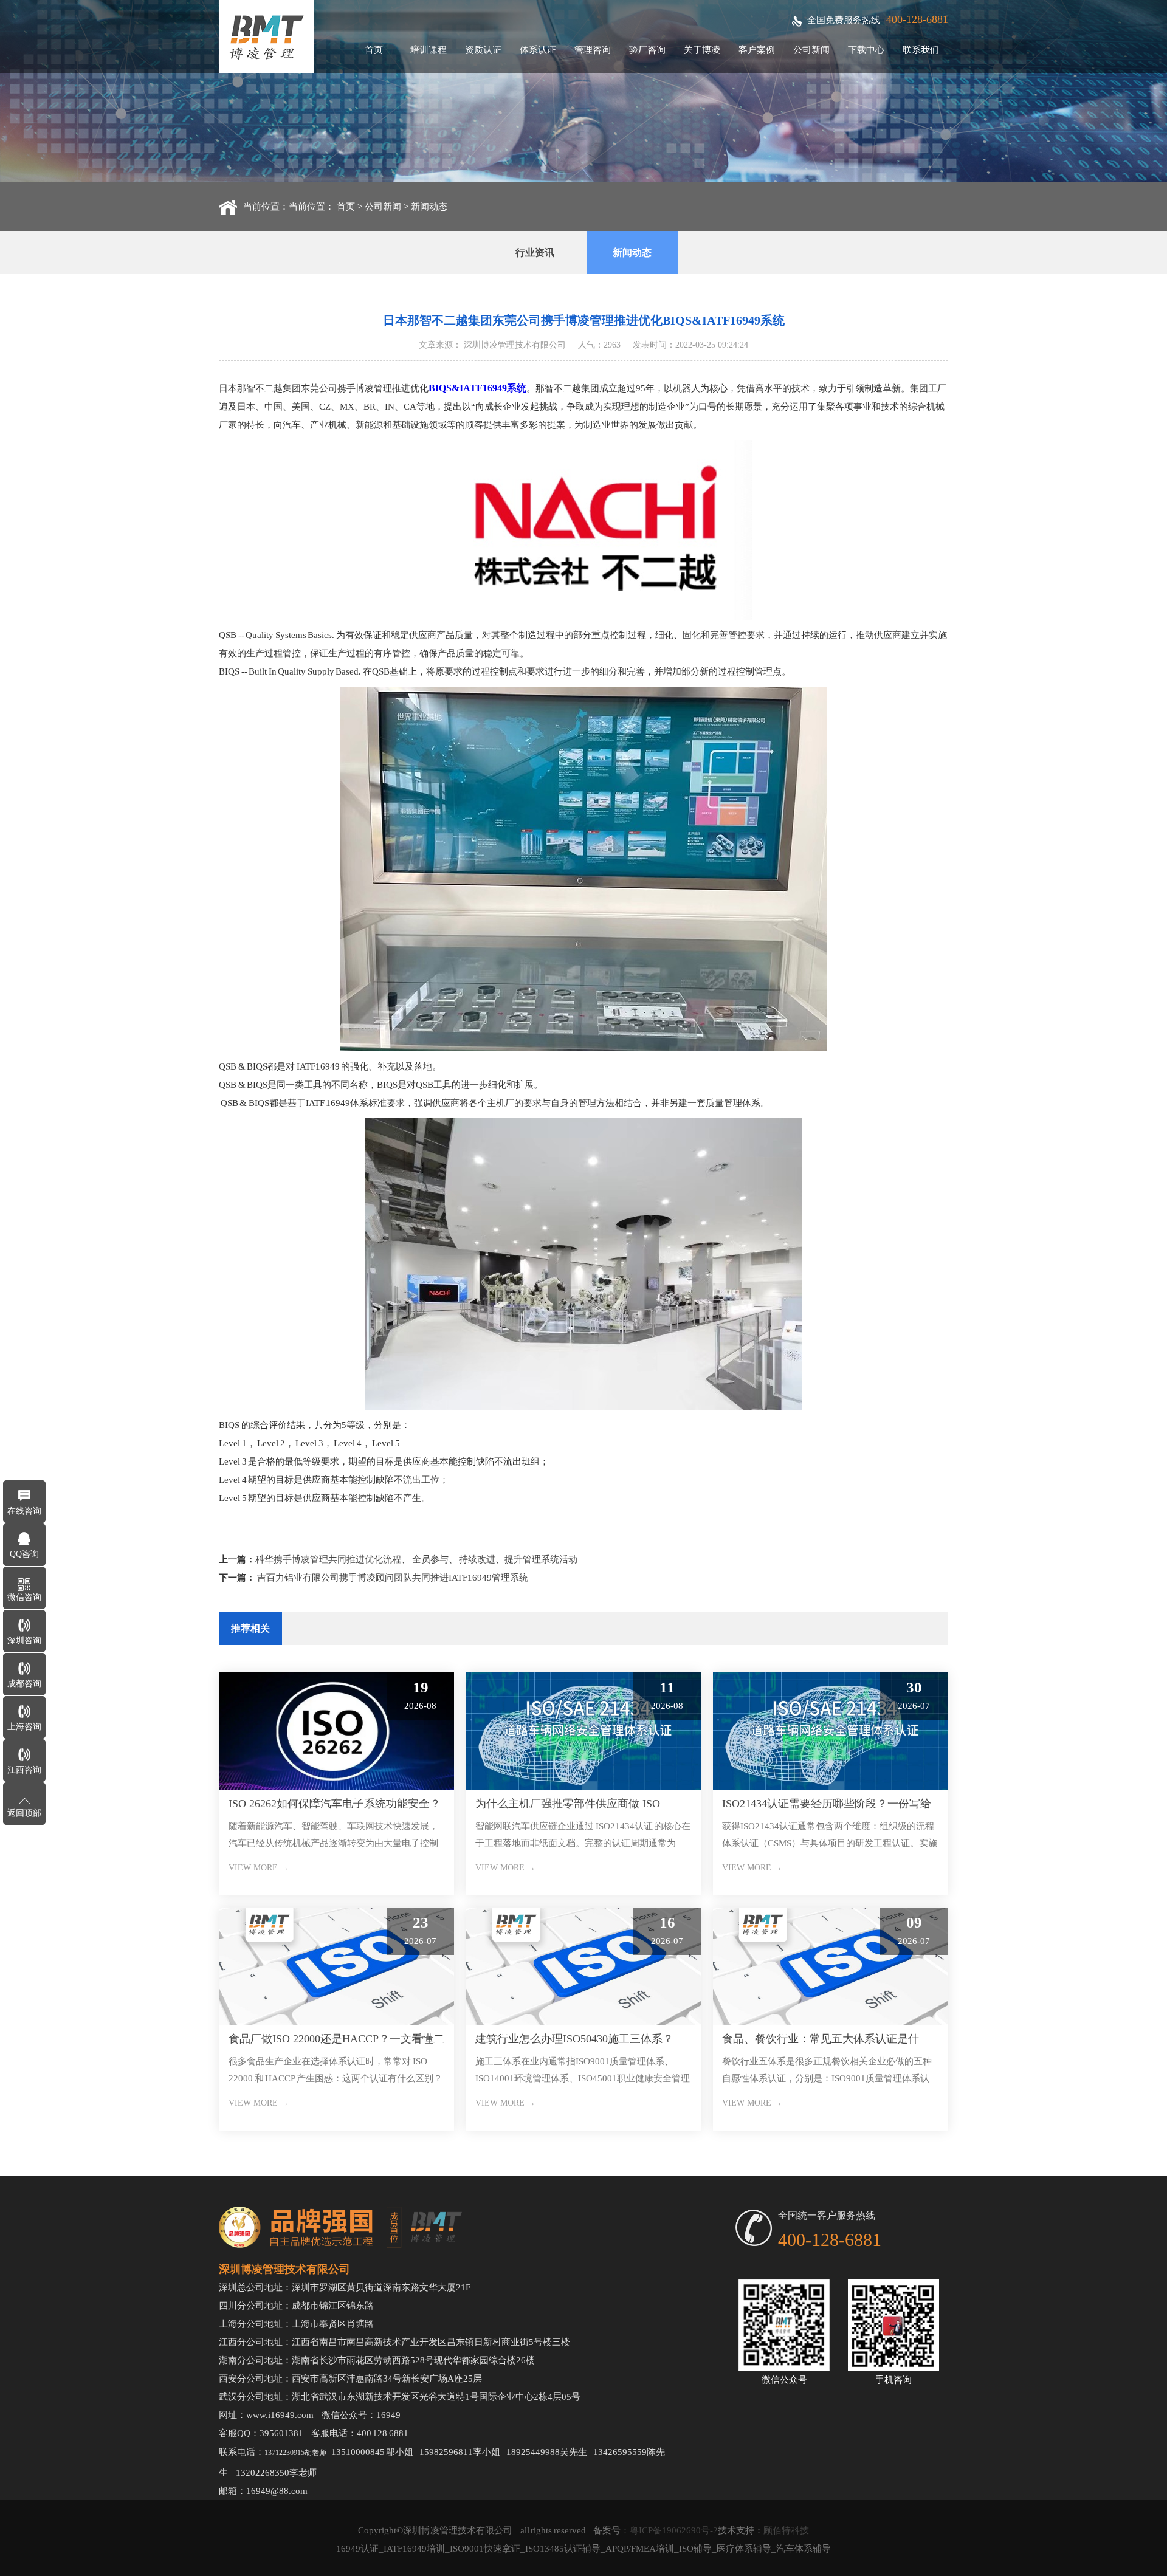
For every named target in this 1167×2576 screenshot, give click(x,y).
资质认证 (483, 50)
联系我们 (921, 50)
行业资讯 (535, 252)
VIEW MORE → (259, 1868)
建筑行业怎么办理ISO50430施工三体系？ (574, 2039)
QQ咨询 (24, 1554)
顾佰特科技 (786, 2530)
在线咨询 (24, 1511)
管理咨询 (593, 50)
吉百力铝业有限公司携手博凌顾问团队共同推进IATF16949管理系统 (393, 1578)
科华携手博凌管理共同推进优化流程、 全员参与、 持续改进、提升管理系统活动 (416, 1559)
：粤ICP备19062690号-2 (669, 2530)
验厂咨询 (647, 50)
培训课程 (429, 50)
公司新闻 (811, 50)
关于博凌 (702, 50)
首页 (374, 50)
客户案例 (757, 50)
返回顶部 (24, 1813)
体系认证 (538, 50)
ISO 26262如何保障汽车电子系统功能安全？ (335, 1804)
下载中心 (866, 50)
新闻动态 (429, 207)
